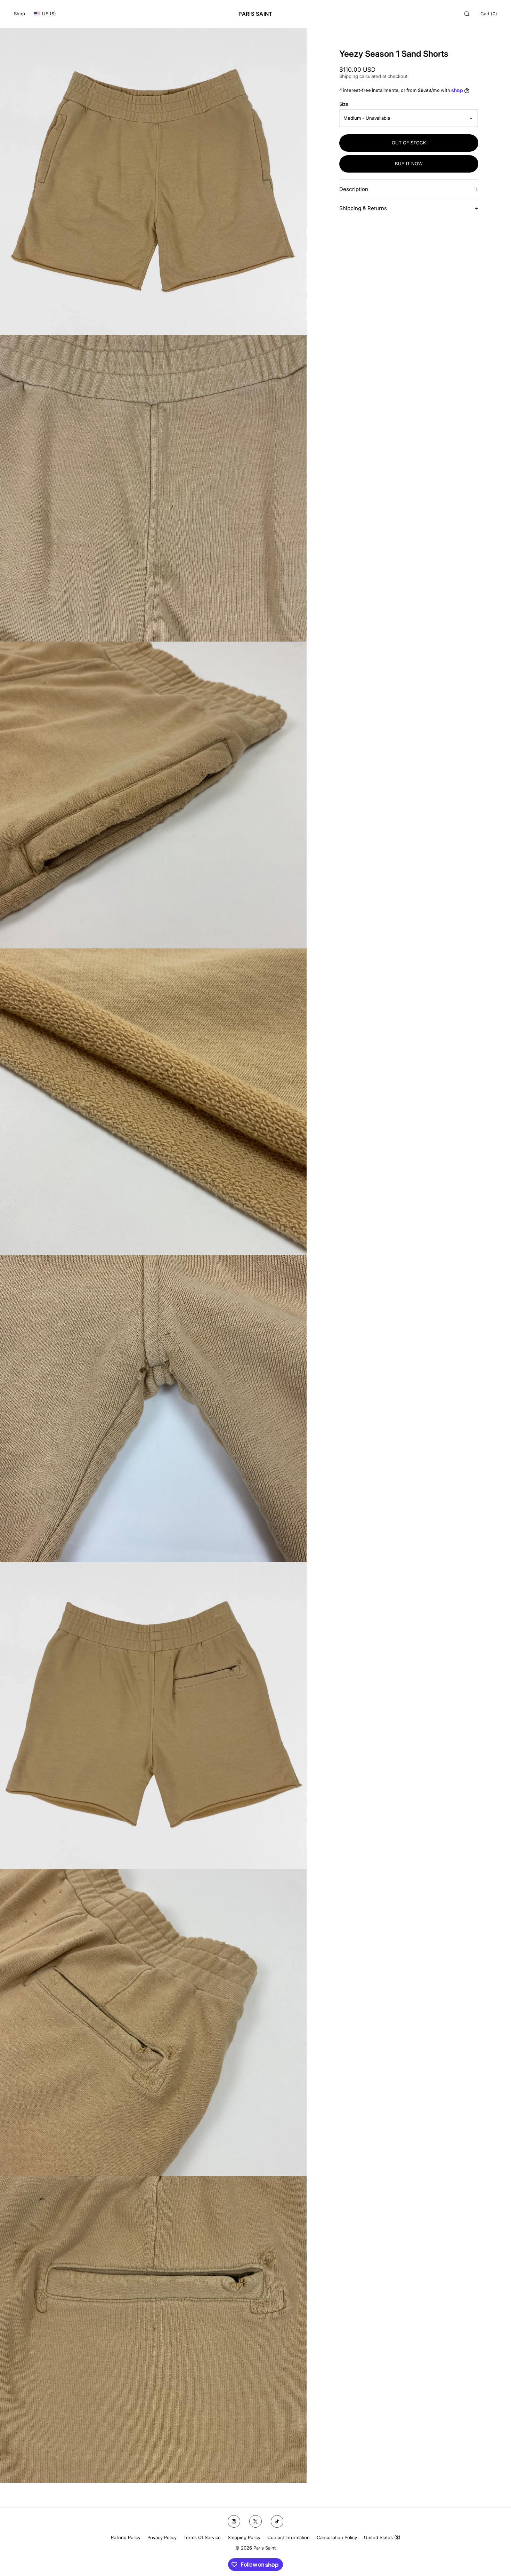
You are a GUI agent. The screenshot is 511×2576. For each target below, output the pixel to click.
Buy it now (409, 164)
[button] (467, 14)
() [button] (489, 14)
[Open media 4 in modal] (153, 1102)
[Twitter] (255, 2521)
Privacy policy (162, 2537)
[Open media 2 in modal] (153, 488)
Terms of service (202, 2537)
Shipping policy (244, 2537)
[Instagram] (234, 2521)
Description (354, 189)
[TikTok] (277, 2521)
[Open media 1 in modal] (153, 181)
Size (344, 104)
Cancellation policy (337, 2537)
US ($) (49, 14)
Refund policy (126, 2537)
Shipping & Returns (363, 208)
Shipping (349, 76)
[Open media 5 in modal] (153, 1409)
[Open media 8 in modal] (153, 2329)
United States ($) (382, 2537)
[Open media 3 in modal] (153, 795)
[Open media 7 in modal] (153, 2022)
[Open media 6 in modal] (153, 1716)
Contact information (289, 2537)
